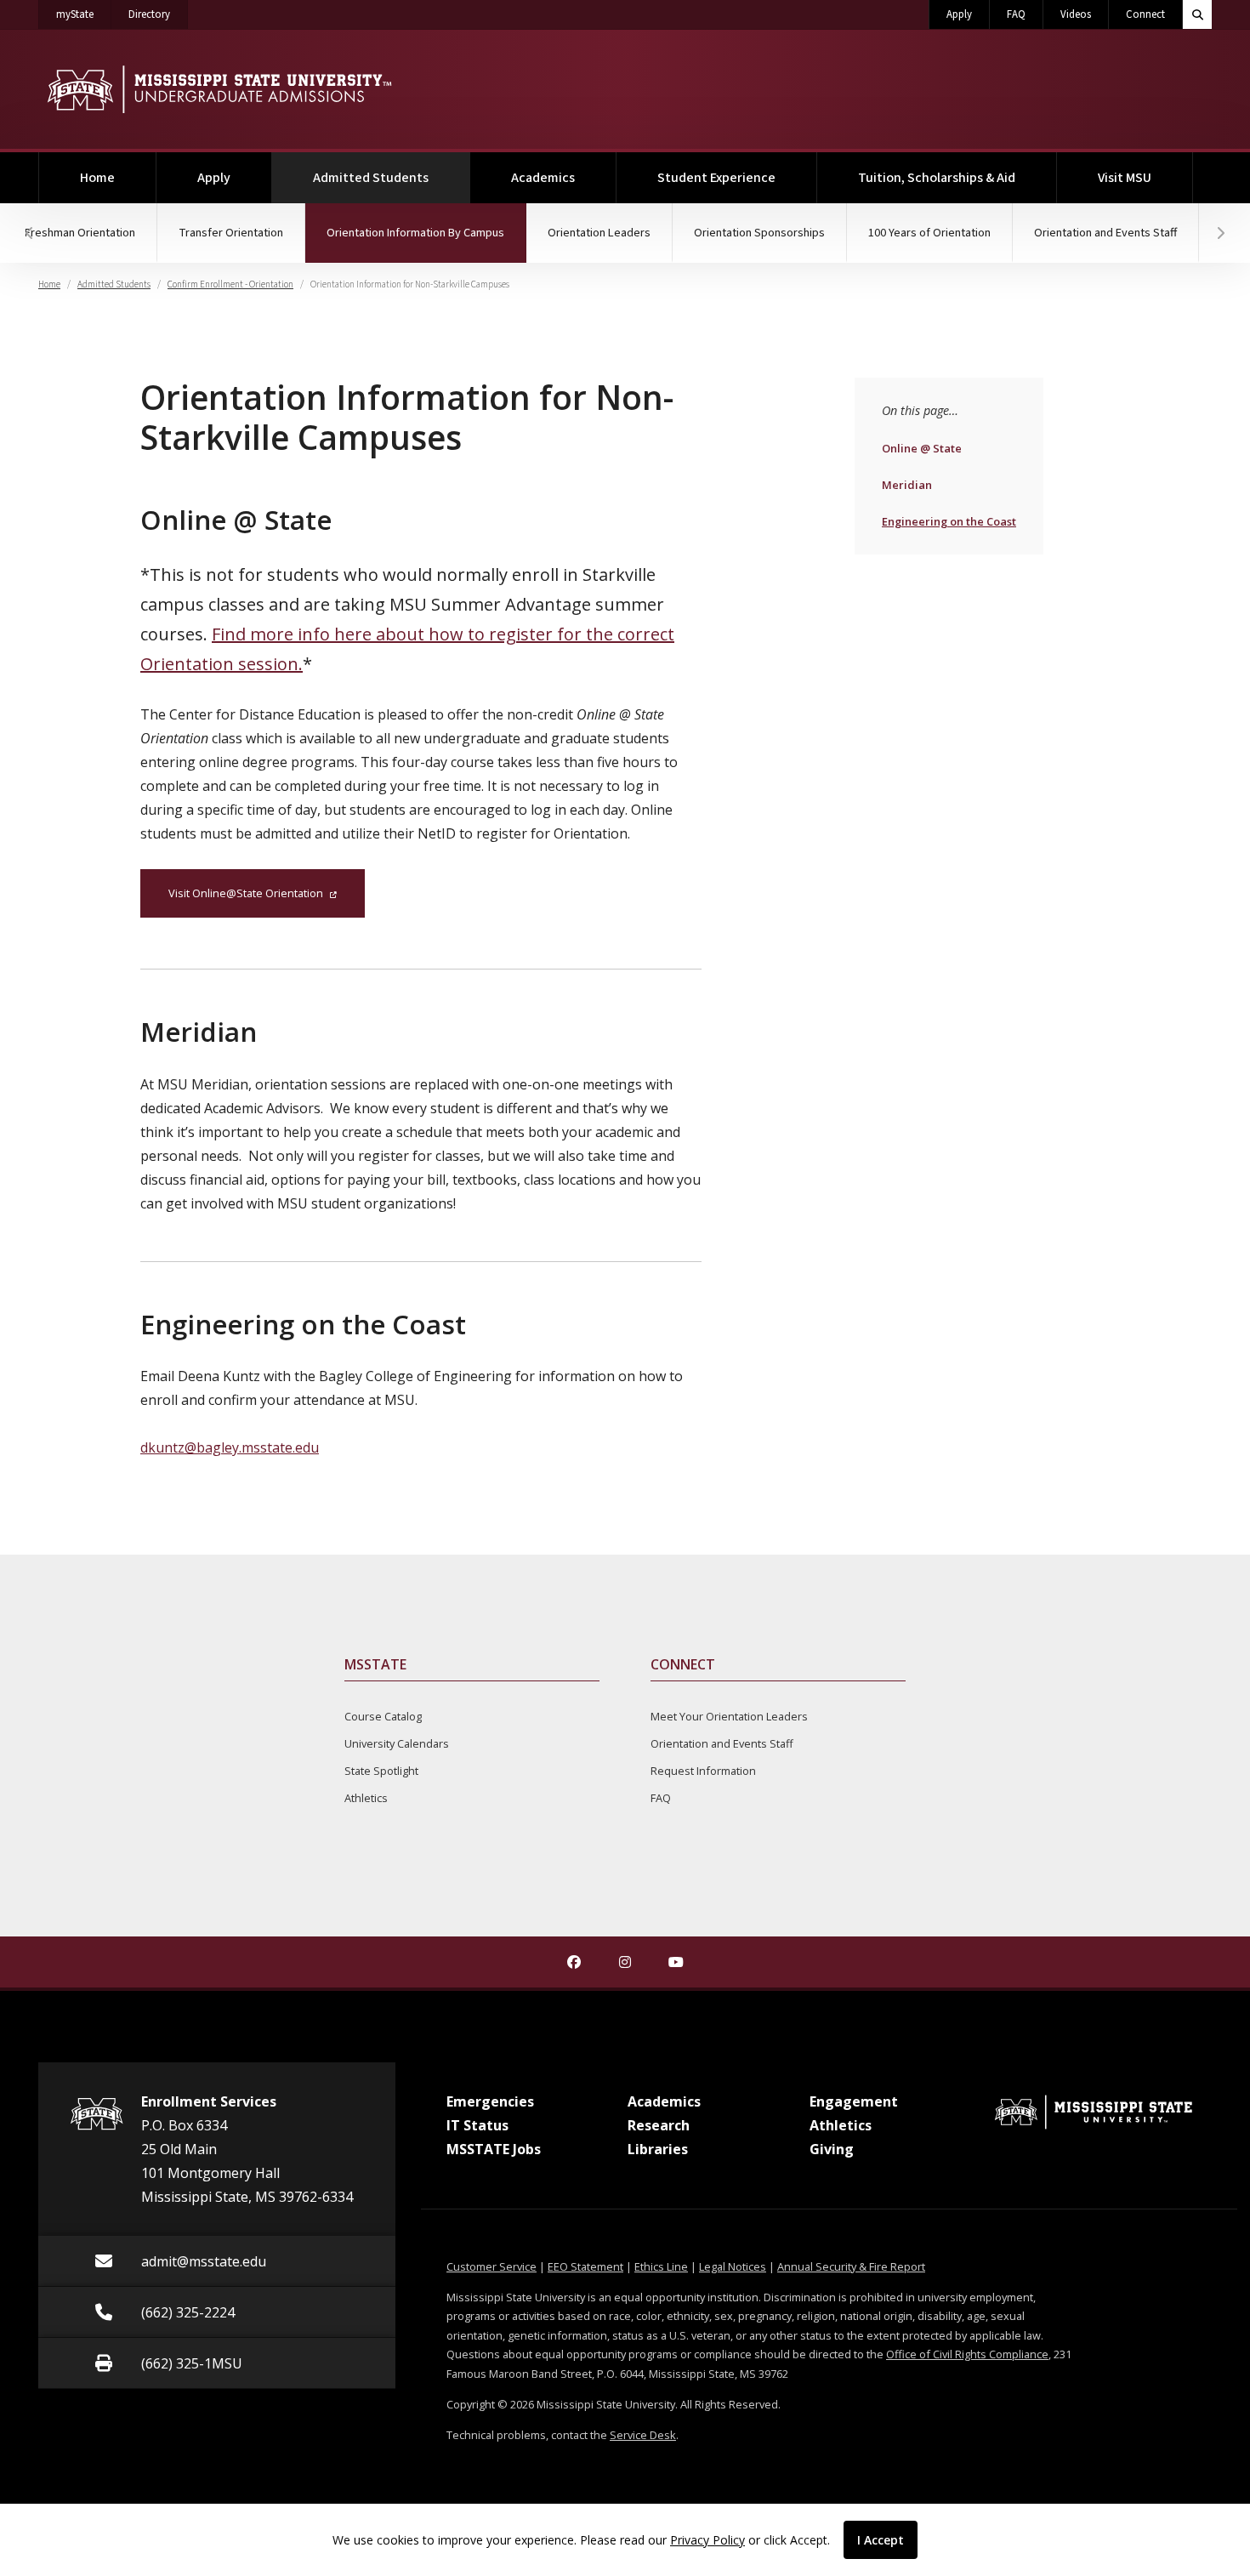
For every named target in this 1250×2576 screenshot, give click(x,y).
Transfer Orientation (231, 233)
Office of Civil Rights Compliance (967, 2354)
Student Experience (716, 178)
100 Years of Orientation (929, 233)
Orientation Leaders (599, 233)
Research (659, 2125)
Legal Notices (733, 2266)
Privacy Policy (707, 2540)
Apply (959, 14)
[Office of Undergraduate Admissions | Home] (219, 89)
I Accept (881, 2540)
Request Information (703, 1771)
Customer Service (491, 2266)
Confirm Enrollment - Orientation (230, 284)
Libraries (658, 2149)
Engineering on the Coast (949, 521)
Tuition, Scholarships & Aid (937, 178)
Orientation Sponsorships (759, 233)
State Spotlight (381, 1771)
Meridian (918, 484)
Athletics (366, 1798)
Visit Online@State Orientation (246, 893)
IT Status (477, 2125)
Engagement (854, 2101)
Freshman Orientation (80, 233)
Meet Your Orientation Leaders (729, 1716)
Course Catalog (383, 1716)
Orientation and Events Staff (1105, 233)
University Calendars (397, 1743)
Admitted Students (392, 177)
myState (84, 14)
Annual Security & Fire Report (851, 2266)
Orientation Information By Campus (426, 232)
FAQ (1016, 14)
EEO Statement (585, 2266)
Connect (1145, 14)
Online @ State (921, 448)
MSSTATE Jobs (494, 2149)
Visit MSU (1125, 178)
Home (97, 178)
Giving (832, 2149)
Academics (543, 178)
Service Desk (643, 2435)
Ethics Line (661, 2266)
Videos (1076, 14)
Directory (158, 14)
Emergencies (490, 2101)
